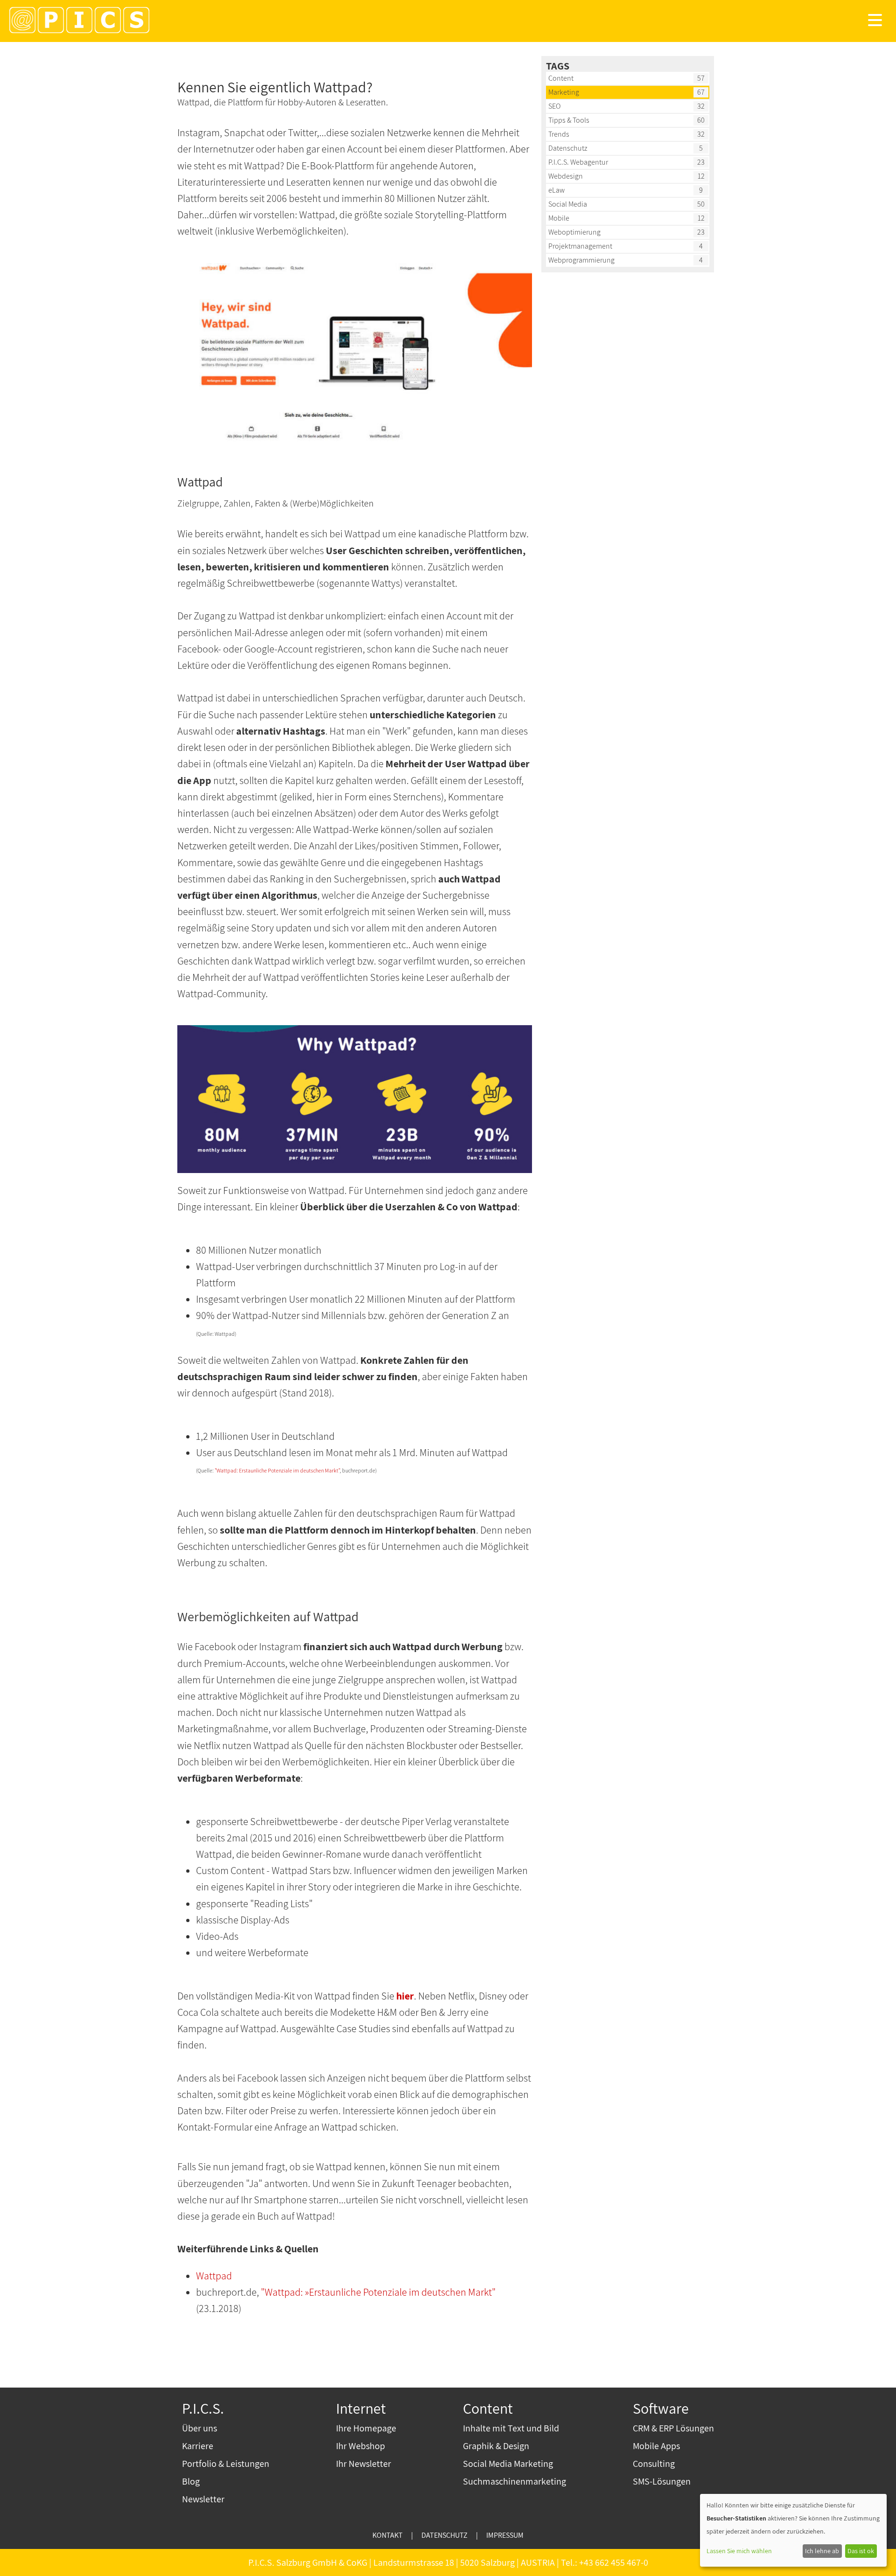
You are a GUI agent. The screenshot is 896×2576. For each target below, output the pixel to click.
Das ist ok (861, 2551)
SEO (554, 106)
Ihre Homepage (366, 2428)
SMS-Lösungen (662, 2481)
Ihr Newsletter (364, 2464)
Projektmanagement (580, 246)
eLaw (556, 190)
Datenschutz (568, 148)
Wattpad (214, 2276)
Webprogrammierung (581, 260)
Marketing (564, 92)
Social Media (568, 204)
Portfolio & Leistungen (226, 2464)
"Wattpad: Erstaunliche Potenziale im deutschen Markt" (277, 1470)
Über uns (199, 2428)
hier (405, 1996)
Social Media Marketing (508, 2464)
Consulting (654, 2464)
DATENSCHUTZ (444, 2535)
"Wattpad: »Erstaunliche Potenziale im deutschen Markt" (378, 2292)
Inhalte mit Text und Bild (511, 2428)
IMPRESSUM (505, 2535)
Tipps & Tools (569, 120)
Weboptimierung (574, 232)
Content (561, 78)
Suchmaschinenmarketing (514, 2481)
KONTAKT (388, 2535)
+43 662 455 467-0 (614, 2562)
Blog (191, 2481)
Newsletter (203, 2499)
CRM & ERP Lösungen (673, 2428)
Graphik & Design (496, 2446)
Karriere (198, 2446)
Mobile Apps (656, 2446)
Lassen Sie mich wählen (739, 2551)
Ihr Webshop (360, 2446)
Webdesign (566, 176)
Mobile (559, 218)
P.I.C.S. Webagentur (578, 162)
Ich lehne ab (822, 2551)
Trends (559, 134)
